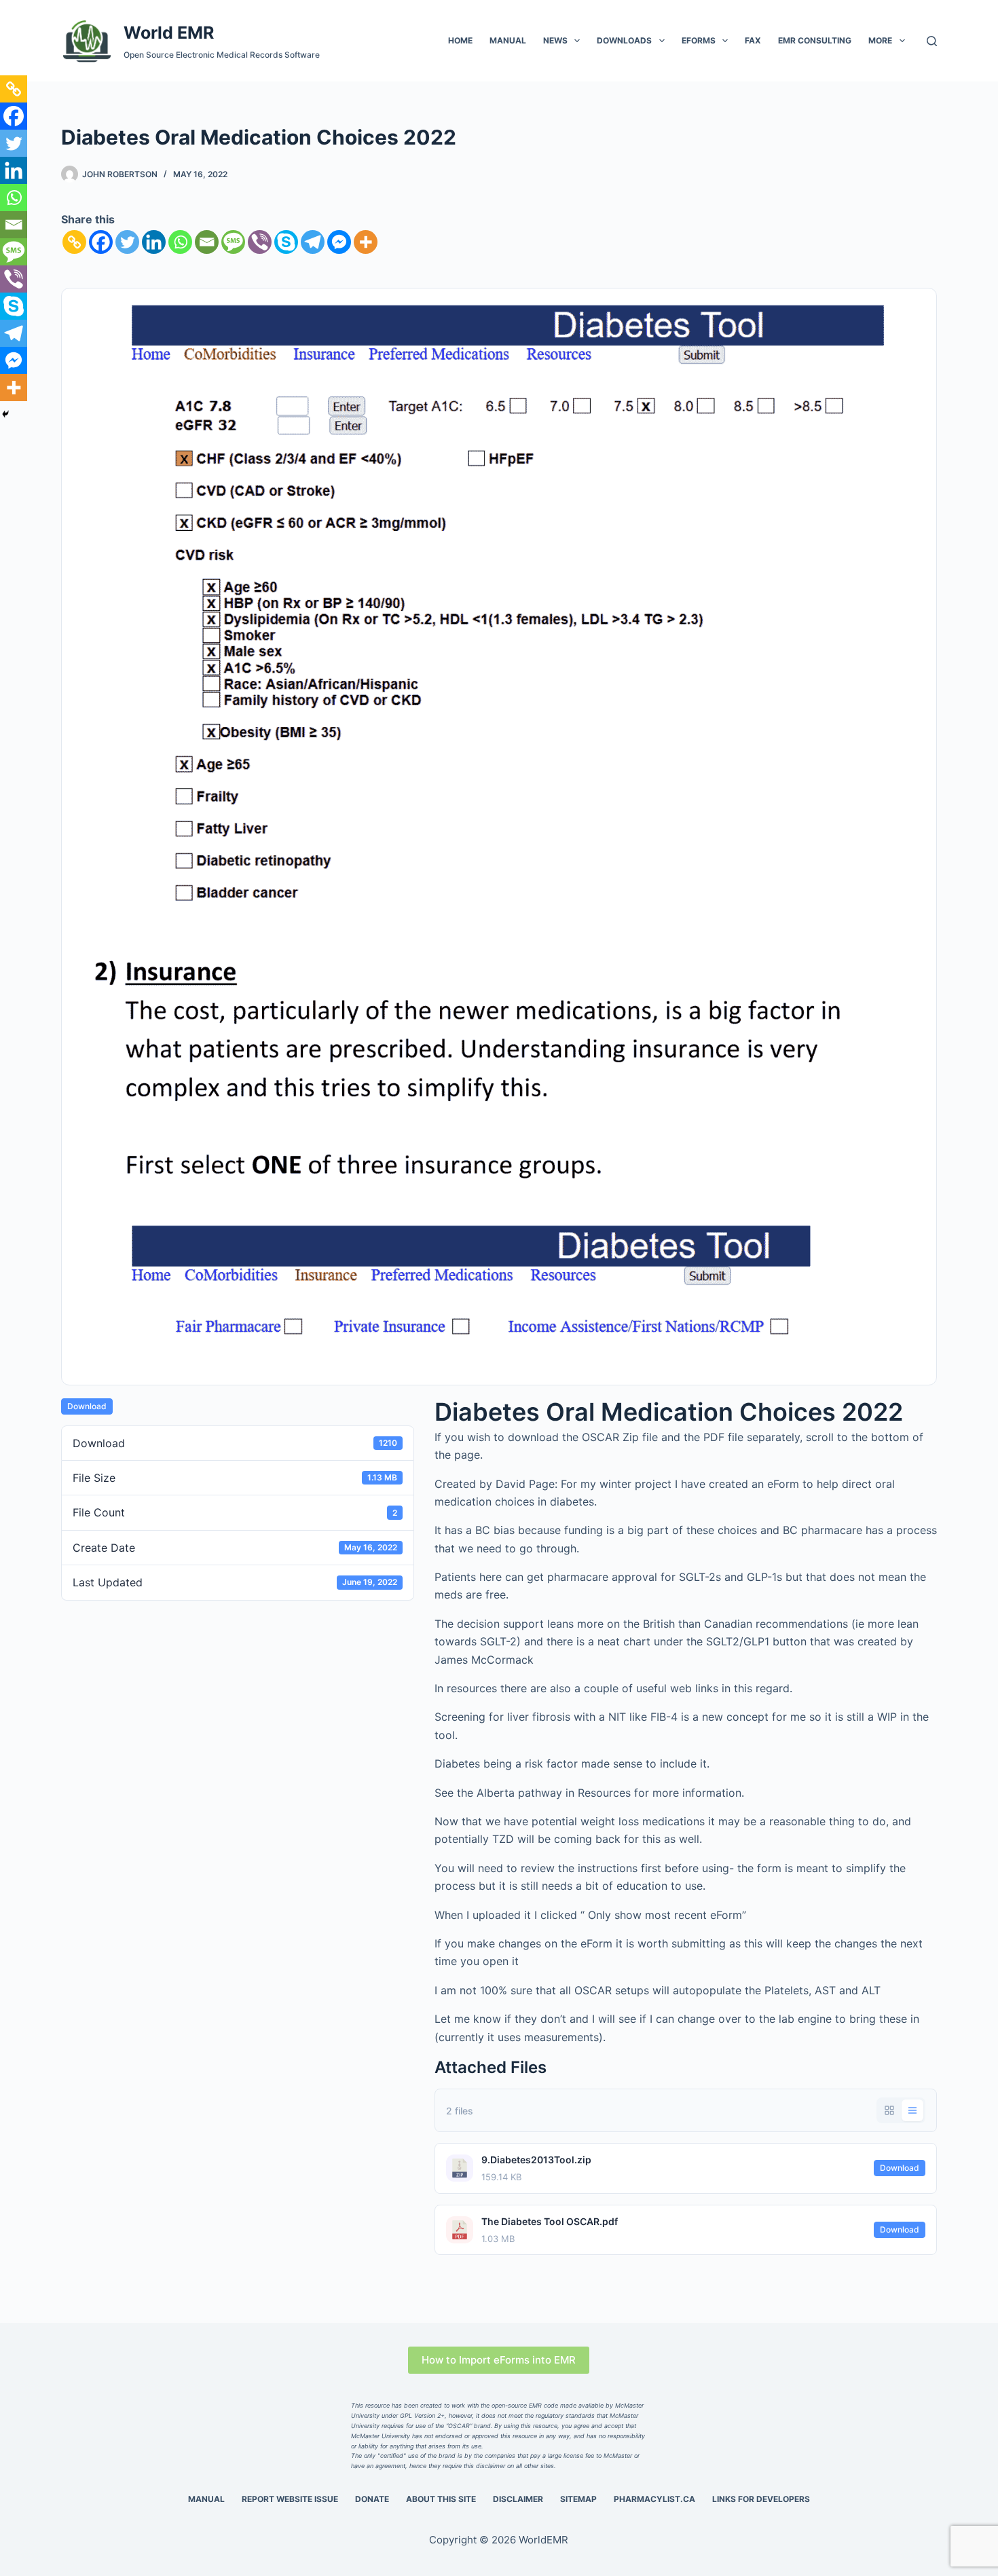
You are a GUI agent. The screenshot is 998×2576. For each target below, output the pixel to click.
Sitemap (578, 2499)
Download (87, 1406)
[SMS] (233, 242)
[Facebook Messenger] (339, 242)
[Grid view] (889, 2110)
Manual (508, 40)
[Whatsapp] (180, 242)
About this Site (441, 2499)
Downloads (624, 40)
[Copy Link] (74, 242)
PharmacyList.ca (654, 2499)
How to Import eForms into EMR (499, 2360)
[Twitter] (127, 242)
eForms (699, 40)
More (880, 40)
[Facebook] (101, 242)
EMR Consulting (815, 40)
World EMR (169, 33)
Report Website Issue (290, 2499)
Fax (753, 40)
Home (460, 40)
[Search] (932, 41)
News (555, 40)
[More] (366, 242)
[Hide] (5, 414)
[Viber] (260, 242)
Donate (372, 2499)
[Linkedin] (154, 242)
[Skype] (286, 242)
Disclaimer (518, 2499)
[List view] (912, 2110)
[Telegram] (313, 242)
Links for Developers (761, 2499)
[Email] (207, 242)
